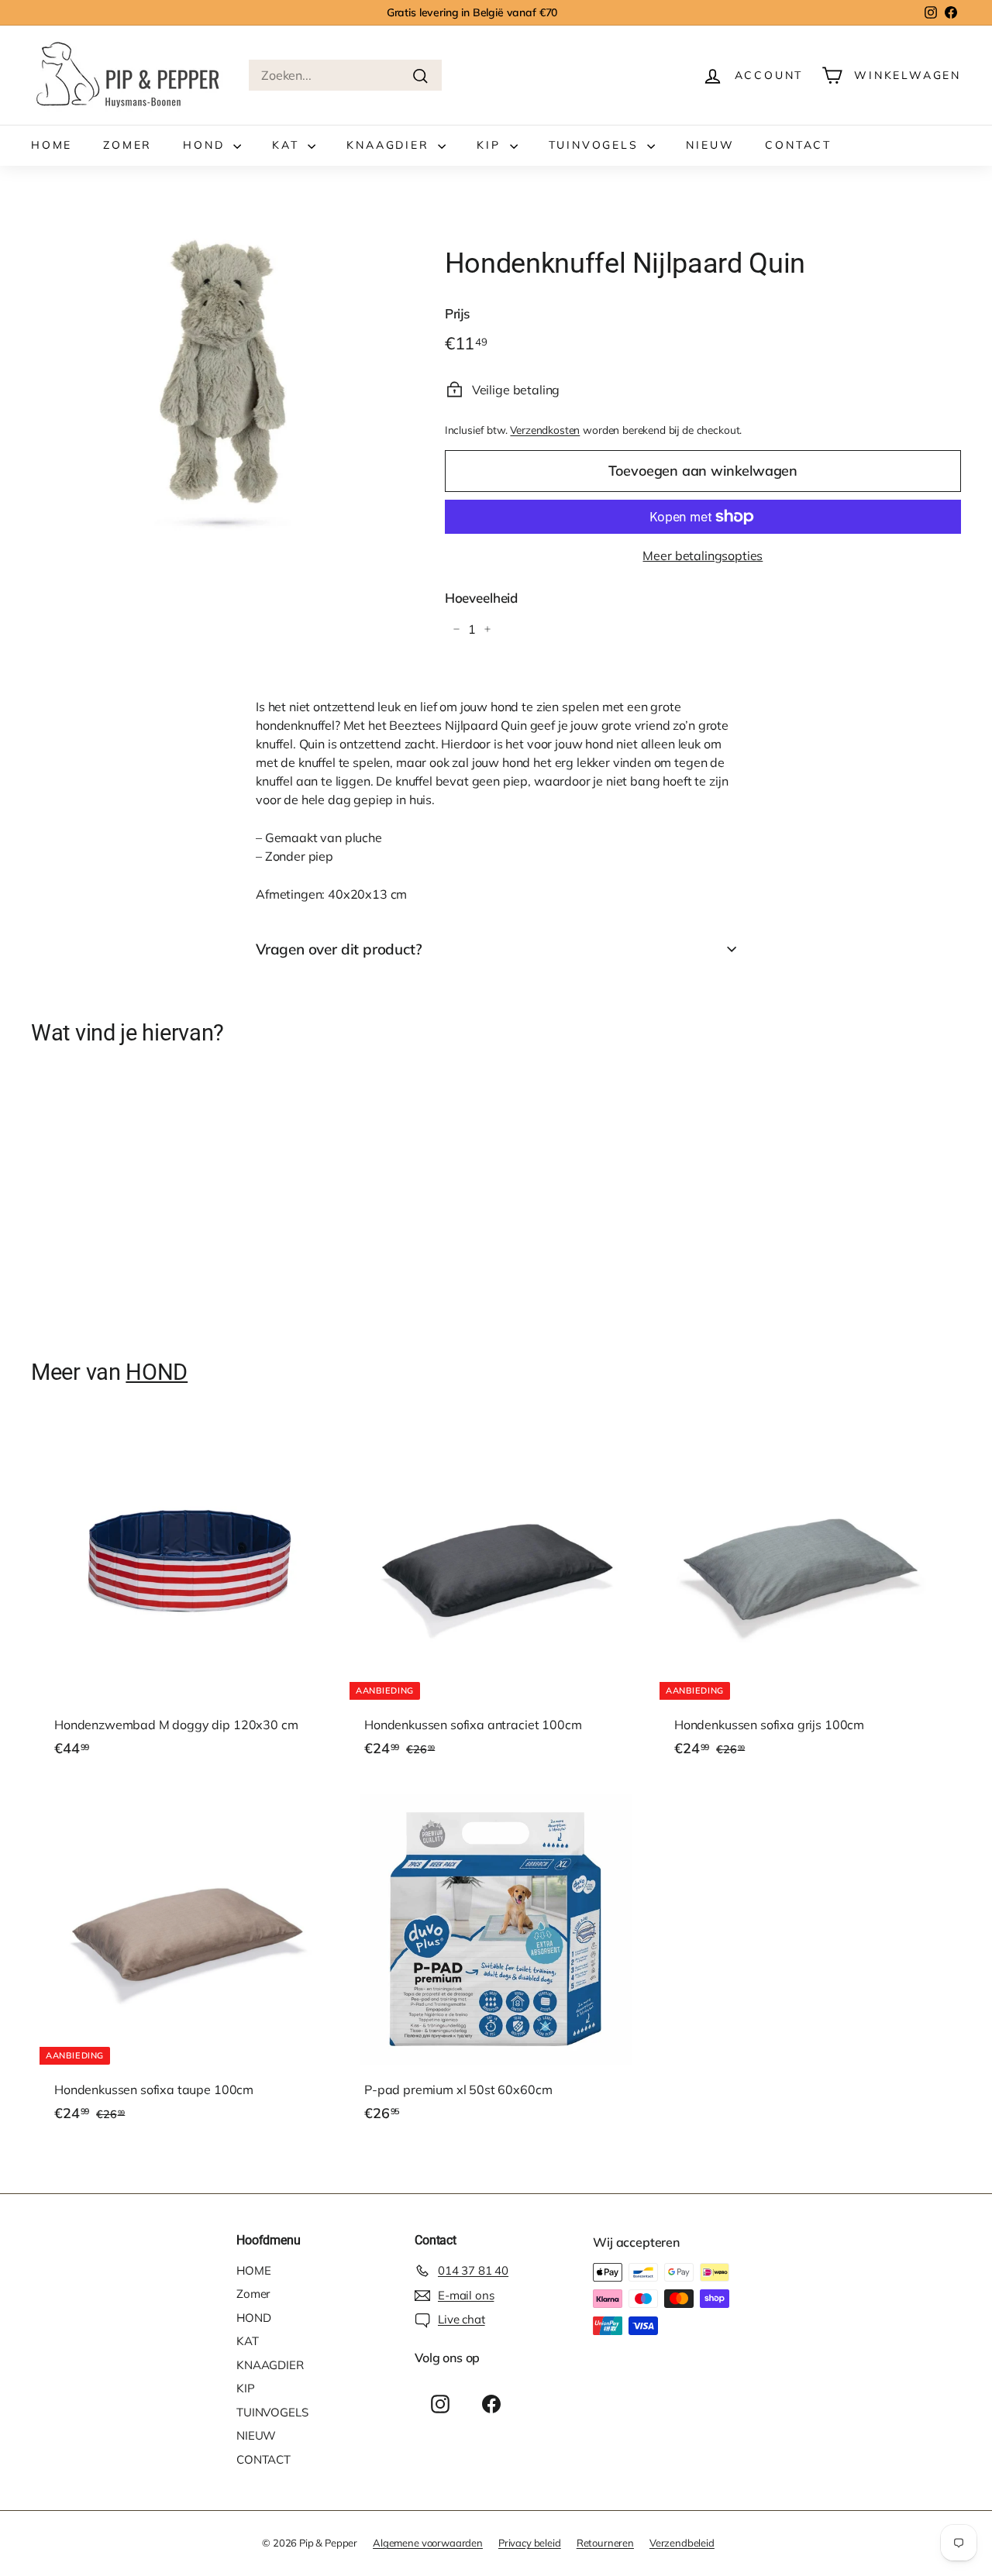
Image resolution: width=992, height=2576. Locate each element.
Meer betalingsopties (703, 555)
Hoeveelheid (481, 598)
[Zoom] (212, 385)
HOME (52, 145)
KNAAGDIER (390, 145)
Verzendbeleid (682, 2543)
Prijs (457, 313)
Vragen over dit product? (339, 949)
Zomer (127, 145)
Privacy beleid (530, 2543)
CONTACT (798, 145)
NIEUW (710, 145)
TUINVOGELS (596, 145)
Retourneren (605, 2543)
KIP (491, 145)
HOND (206, 145)
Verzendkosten (545, 430)
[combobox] (345, 75)
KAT (288, 145)
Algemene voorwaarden (428, 2543)
